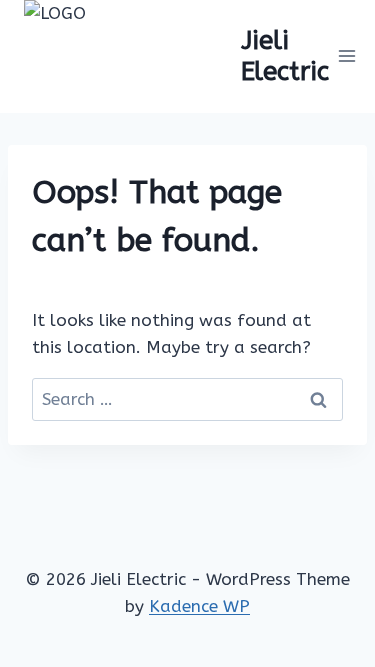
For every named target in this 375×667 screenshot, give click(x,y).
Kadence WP (199, 606)
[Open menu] (347, 56)
